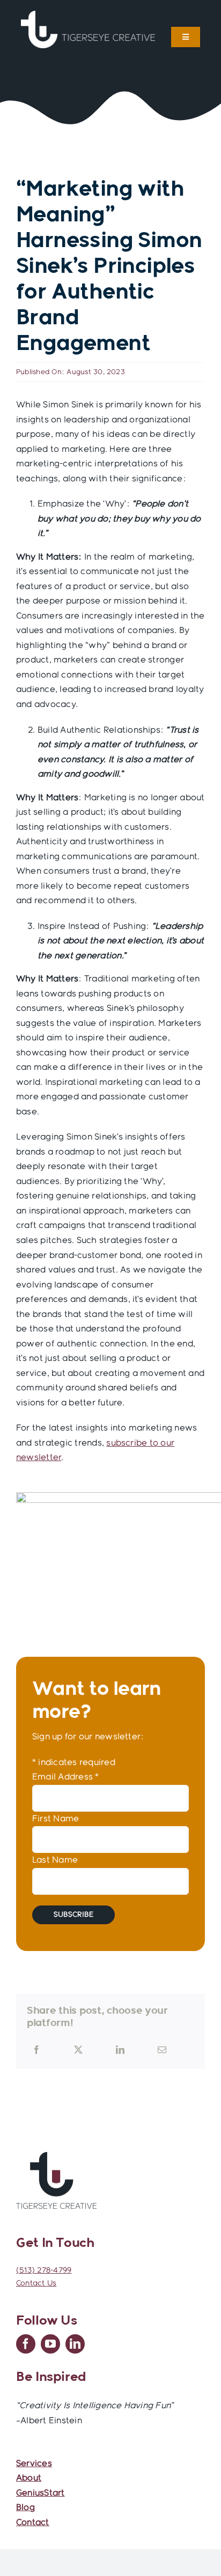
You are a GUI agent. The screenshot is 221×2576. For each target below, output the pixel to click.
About (29, 2478)
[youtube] (50, 2344)
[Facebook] (36, 2050)
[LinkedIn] (120, 2050)
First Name (56, 1819)
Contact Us (36, 2283)
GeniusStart (40, 2493)
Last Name (55, 1860)
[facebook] (26, 2344)
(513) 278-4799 (44, 2270)
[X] (78, 2050)
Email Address (66, 1777)
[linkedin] (75, 2344)
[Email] (162, 2050)
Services (34, 2464)
